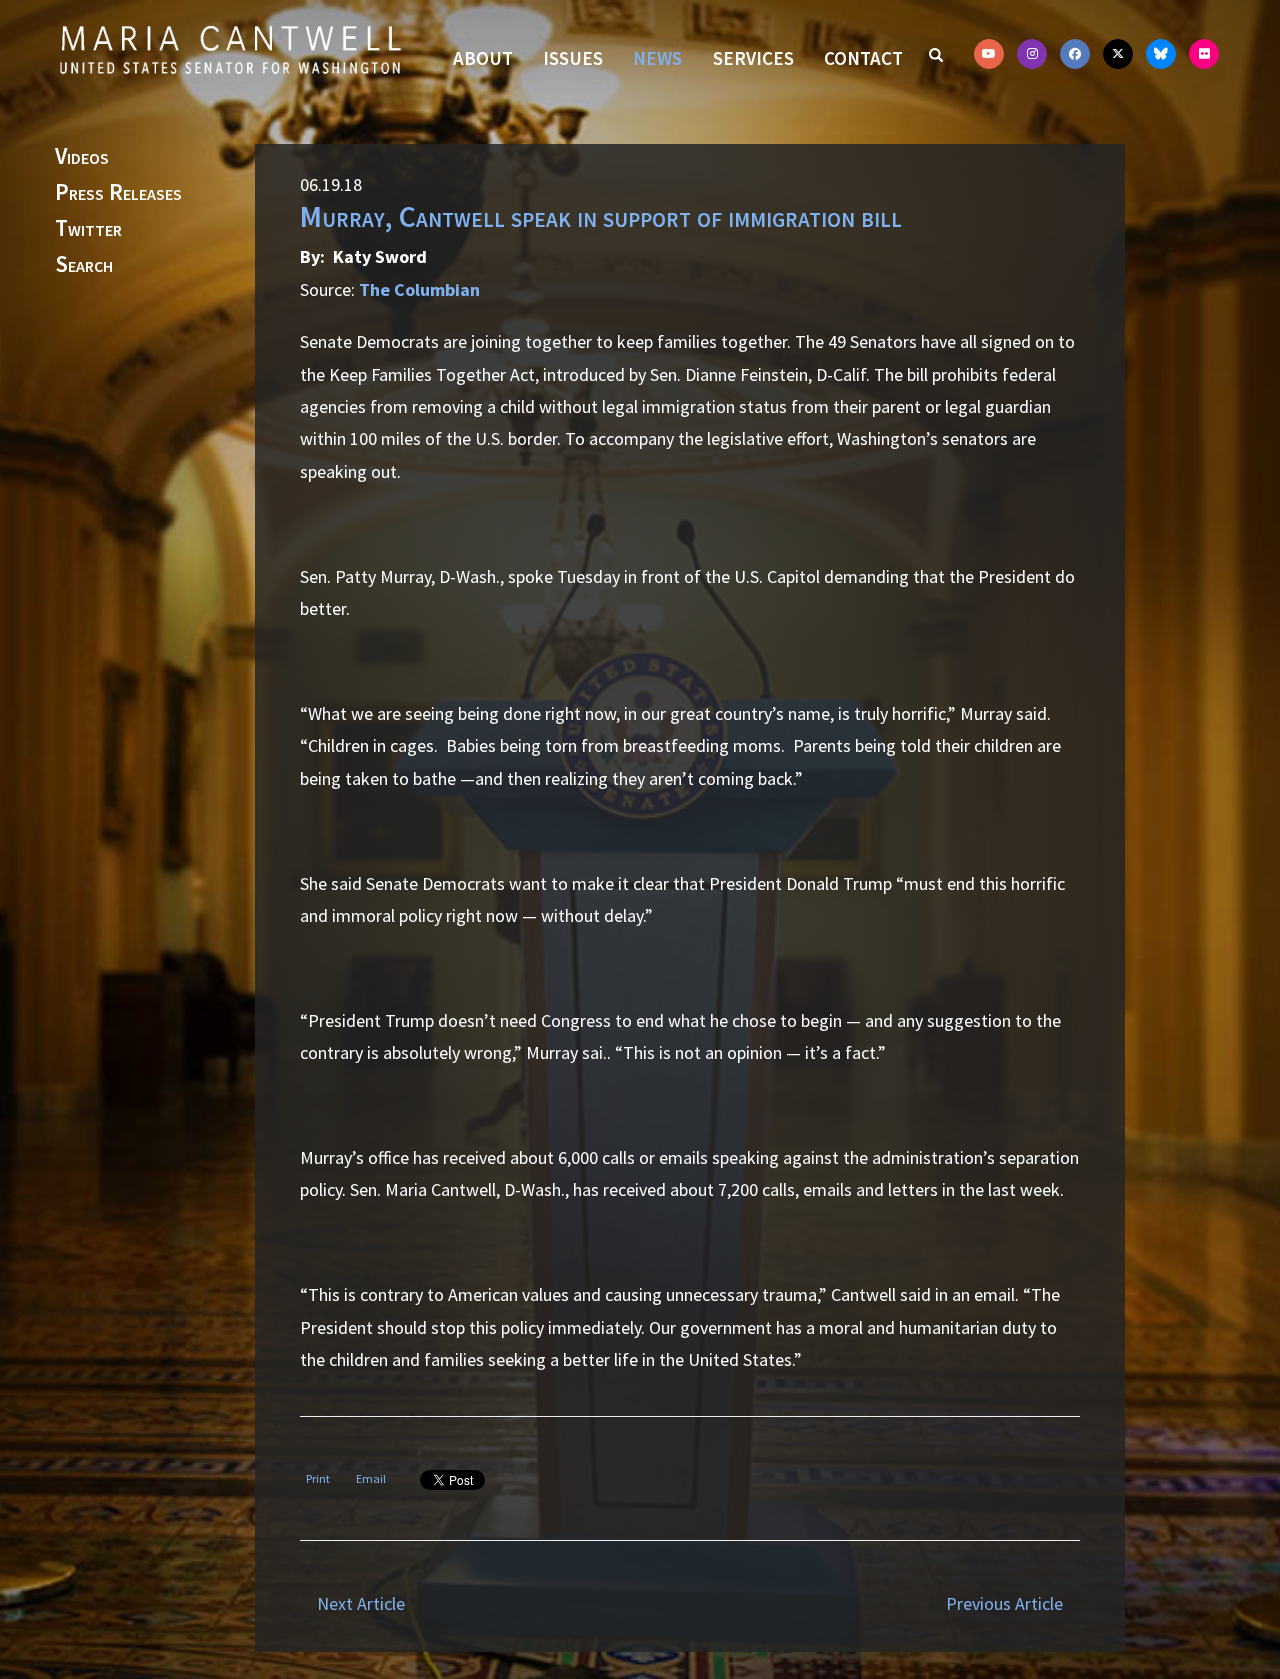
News (657, 58)
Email (371, 1478)
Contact (863, 58)
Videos (82, 157)
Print (318, 1478)
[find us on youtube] (989, 54)
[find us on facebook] (1075, 54)
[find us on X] (1118, 54)
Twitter (88, 229)
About (483, 58)
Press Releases (118, 193)
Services (753, 58)
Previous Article (1004, 1603)
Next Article (361, 1603)
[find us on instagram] (1032, 54)
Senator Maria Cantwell (230, 49)
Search (84, 265)
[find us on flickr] (1204, 54)
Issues (573, 58)
